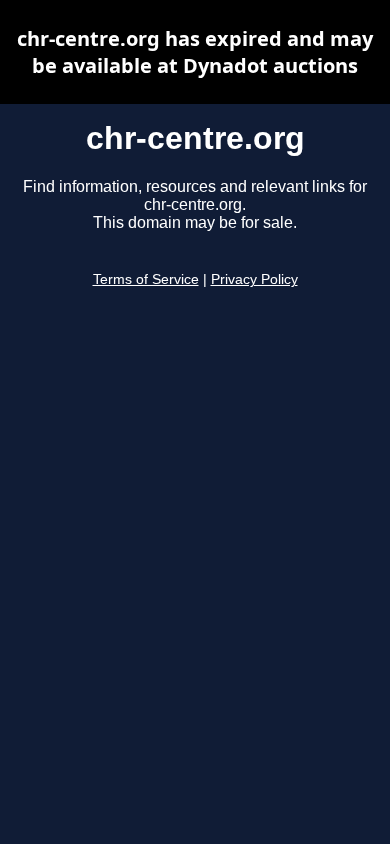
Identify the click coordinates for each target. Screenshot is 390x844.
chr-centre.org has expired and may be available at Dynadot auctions (195, 52)
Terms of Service (146, 279)
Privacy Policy (254, 279)
